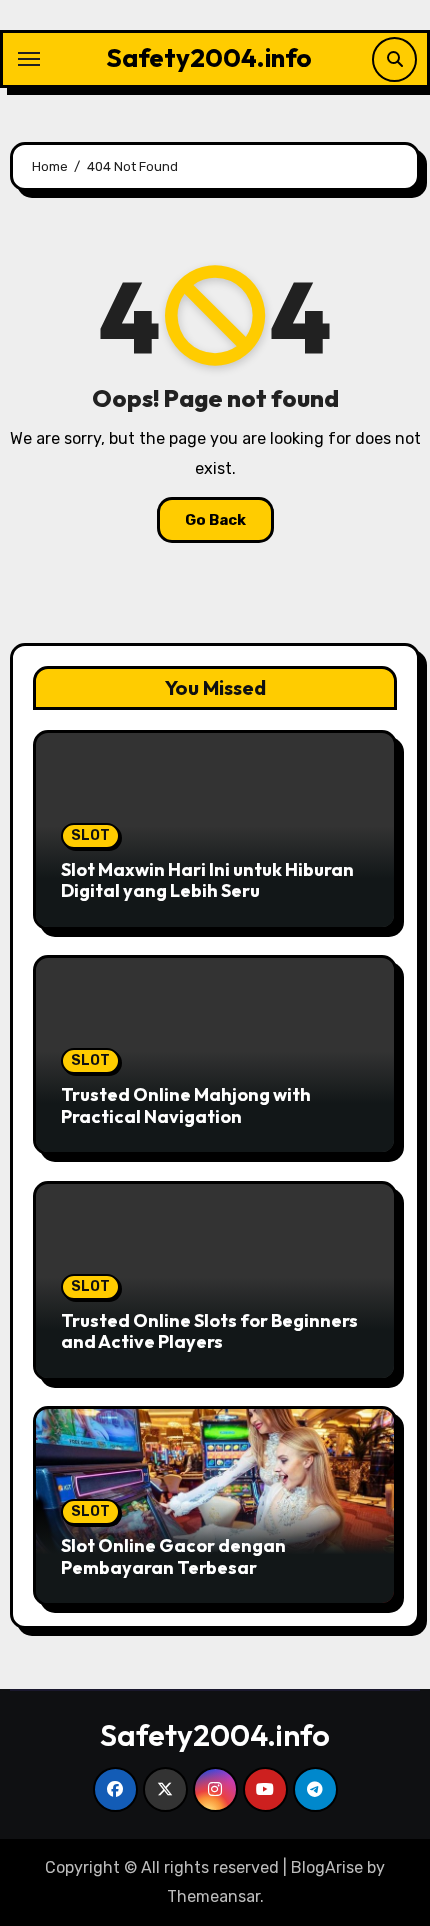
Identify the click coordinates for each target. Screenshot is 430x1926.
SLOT (90, 835)
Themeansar (213, 1896)
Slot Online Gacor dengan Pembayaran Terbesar (173, 1556)
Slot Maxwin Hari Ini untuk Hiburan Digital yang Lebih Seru (207, 880)
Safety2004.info (209, 57)
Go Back (215, 520)
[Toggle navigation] (29, 59)
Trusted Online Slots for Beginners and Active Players (209, 1331)
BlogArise (327, 1867)
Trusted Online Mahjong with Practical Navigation (186, 1105)
